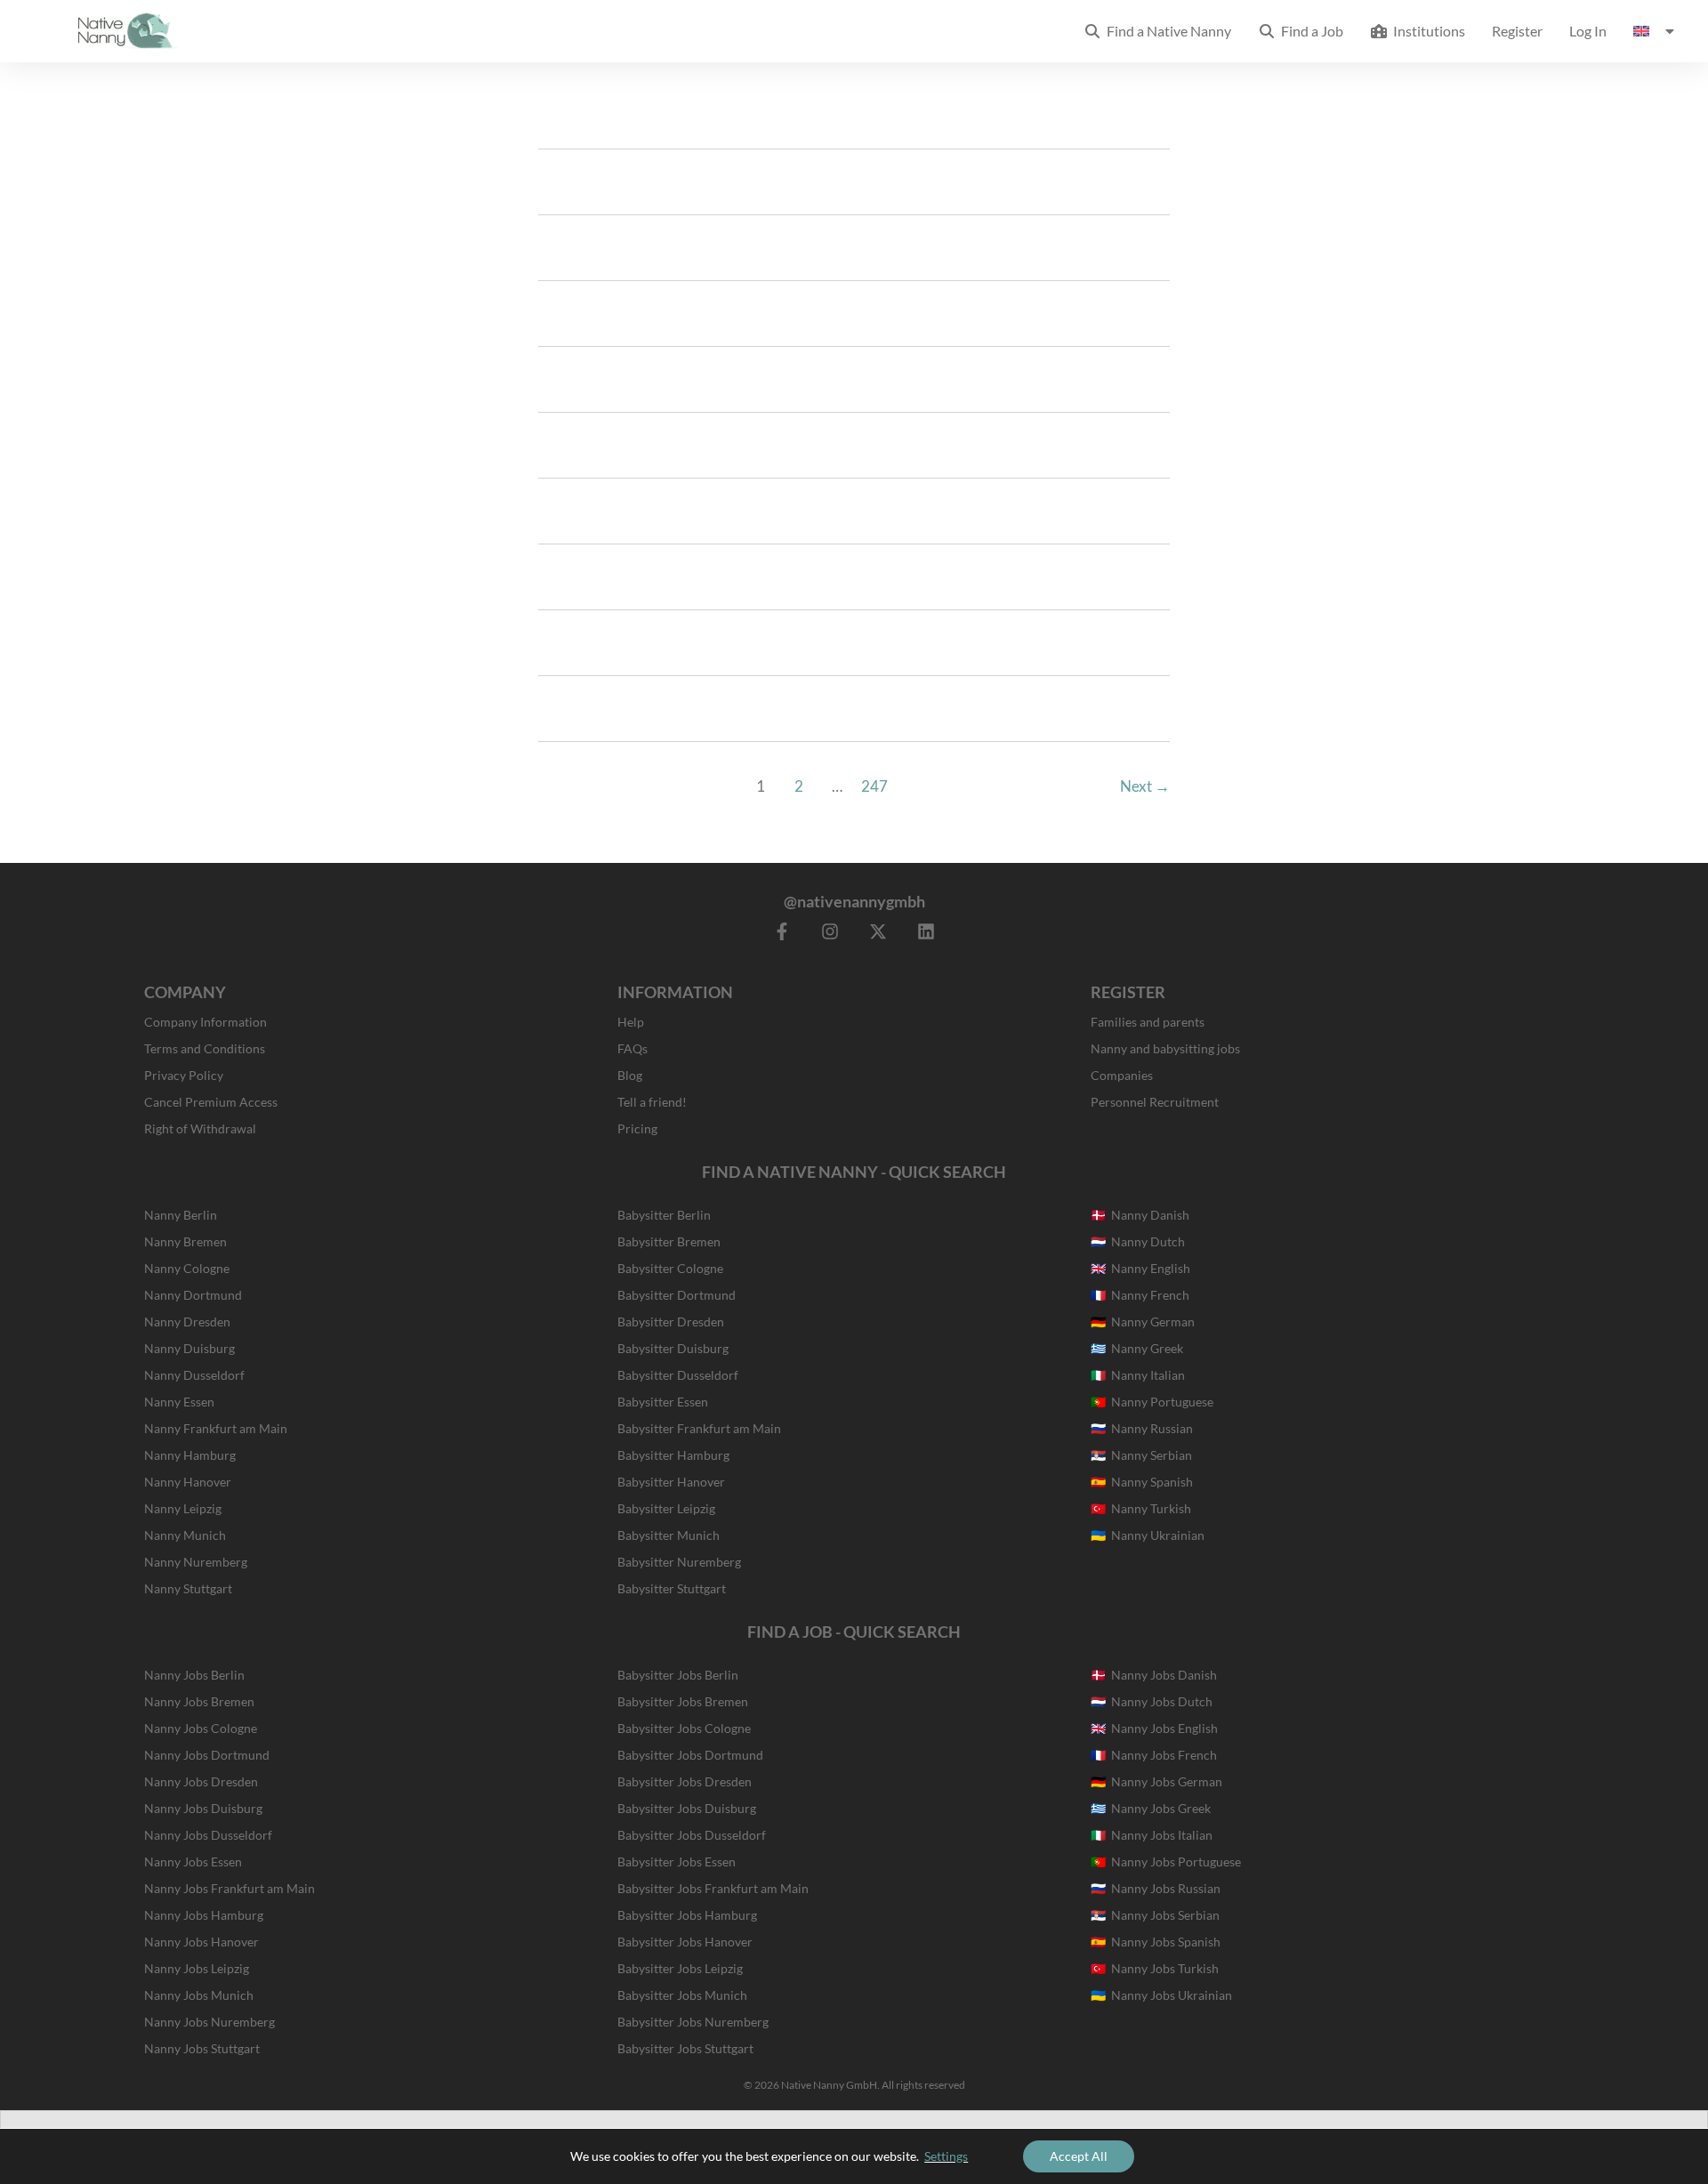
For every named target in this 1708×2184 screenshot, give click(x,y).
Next (1145, 786)
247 (874, 786)
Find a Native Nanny (1166, 31)
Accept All (1079, 2156)
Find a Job (1309, 31)
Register (1517, 31)
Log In (1588, 31)
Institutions (1426, 31)
